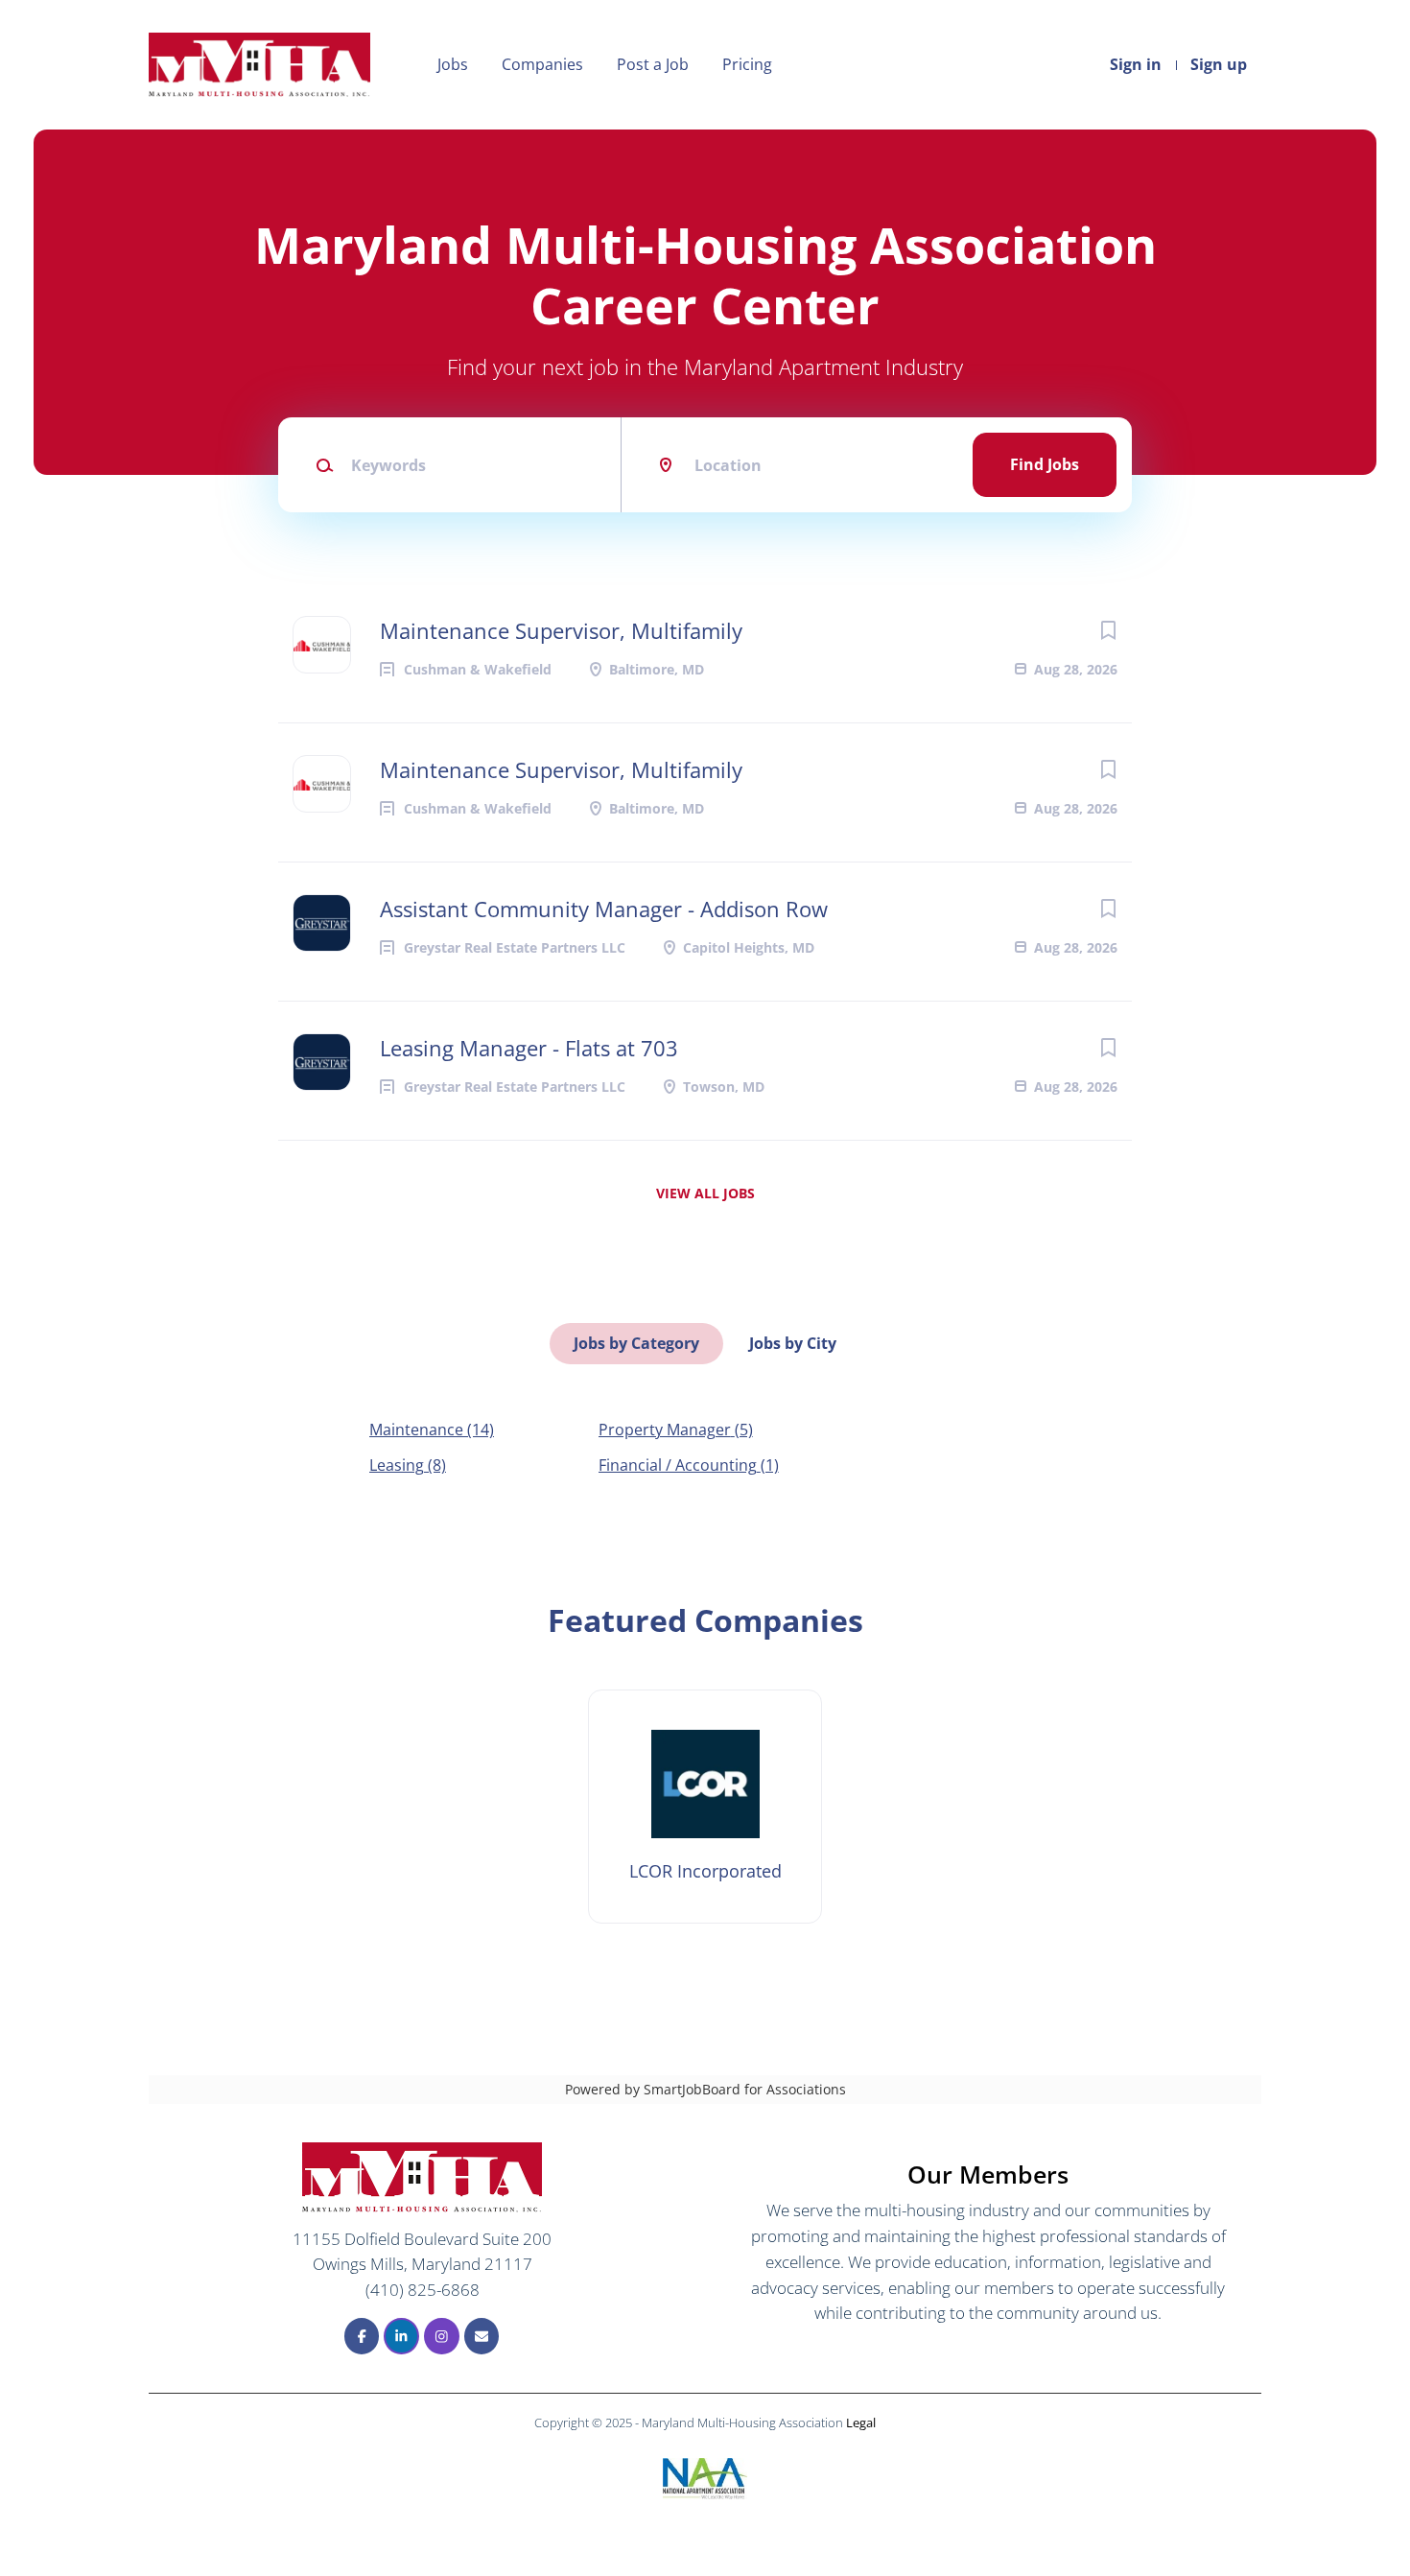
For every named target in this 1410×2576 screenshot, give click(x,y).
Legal (861, 2422)
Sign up (1219, 64)
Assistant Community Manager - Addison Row (604, 909)
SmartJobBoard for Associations (745, 2089)
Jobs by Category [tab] (636, 1343)
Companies (542, 64)
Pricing (747, 64)
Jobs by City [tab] (793, 1343)
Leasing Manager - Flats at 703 (529, 1048)
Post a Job (653, 64)
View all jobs (705, 1193)
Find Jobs (1045, 464)
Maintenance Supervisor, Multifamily (561, 630)
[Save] (1108, 630)
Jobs (453, 64)
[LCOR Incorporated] (705, 1807)
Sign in (1136, 64)
